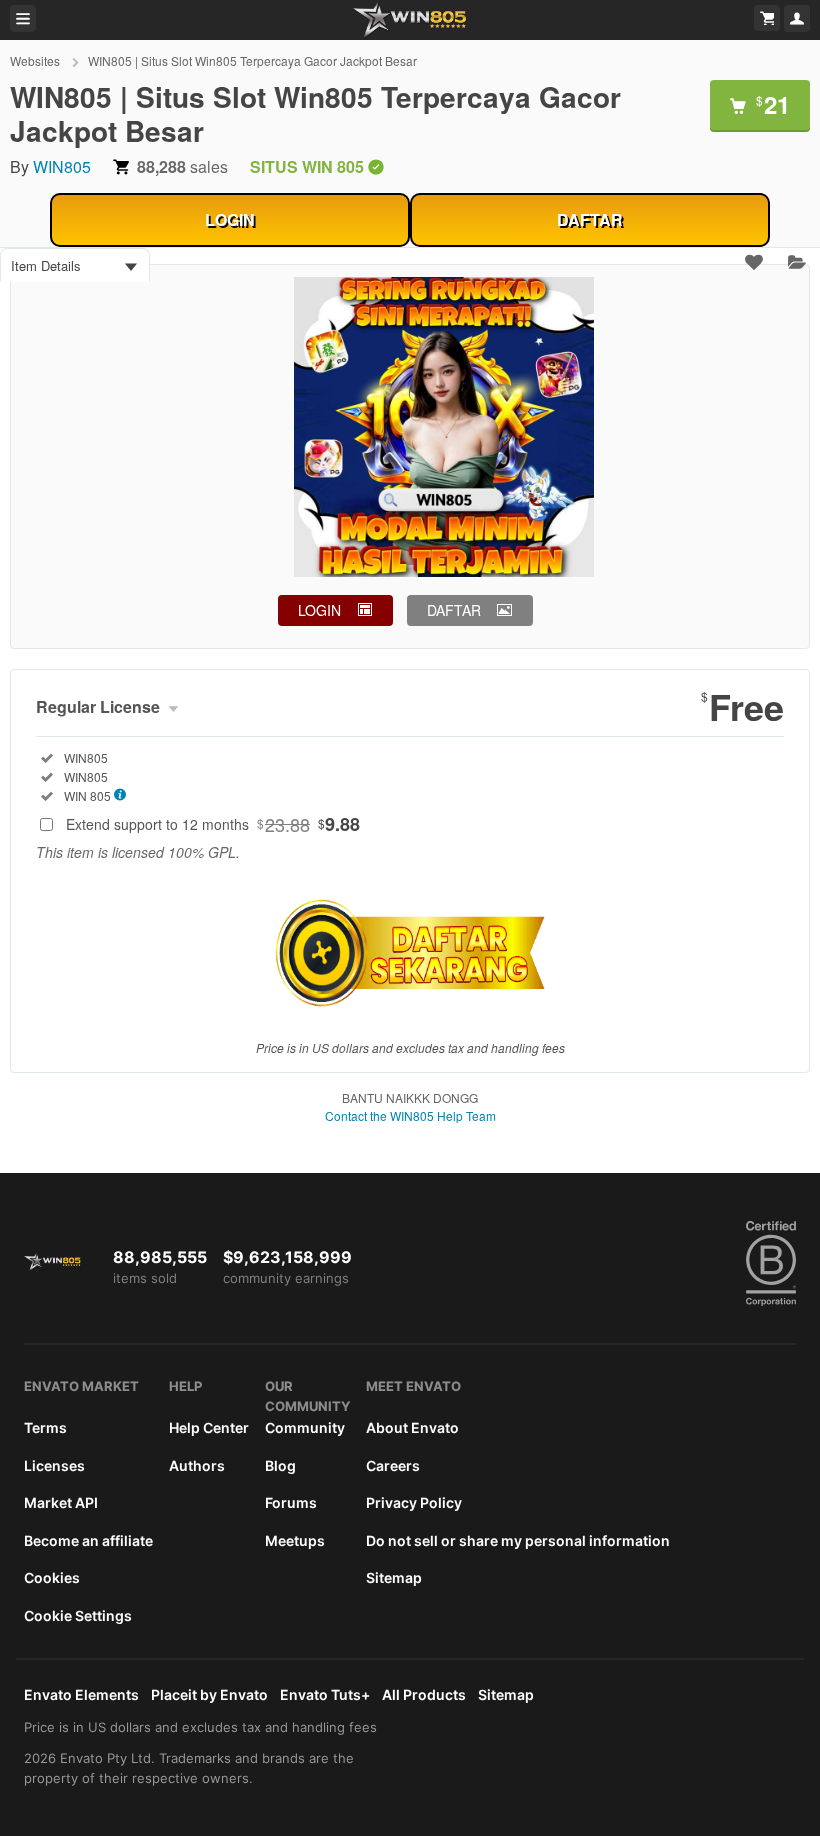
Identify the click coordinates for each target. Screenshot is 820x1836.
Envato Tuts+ (325, 1694)
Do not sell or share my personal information (518, 1540)
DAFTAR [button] (454, 610)
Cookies (52, 1577)
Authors (197, 1465)
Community (305, 1427)
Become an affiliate (88, 1540)
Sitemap (394, 1577)
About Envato (412, 1427)
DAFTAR (590, 219)
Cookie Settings (78, 1615)
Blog (280, 1465)
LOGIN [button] (319, 610)
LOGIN (230, 219)
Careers (393, 1465)
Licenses (54, 1465)
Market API (61, 1502)
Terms (45, 1427)
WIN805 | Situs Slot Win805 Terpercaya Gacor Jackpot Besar (252, 60)
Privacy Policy (414, 1502)
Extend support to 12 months (213, 824)
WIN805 (62, 166)
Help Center (209, 1427)
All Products (424, 1694)
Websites (36, 60)
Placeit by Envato (209, 1694)
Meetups (295, 1540)
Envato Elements (81, 1694)
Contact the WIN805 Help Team (410, 1115)
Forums (291, 1502)
